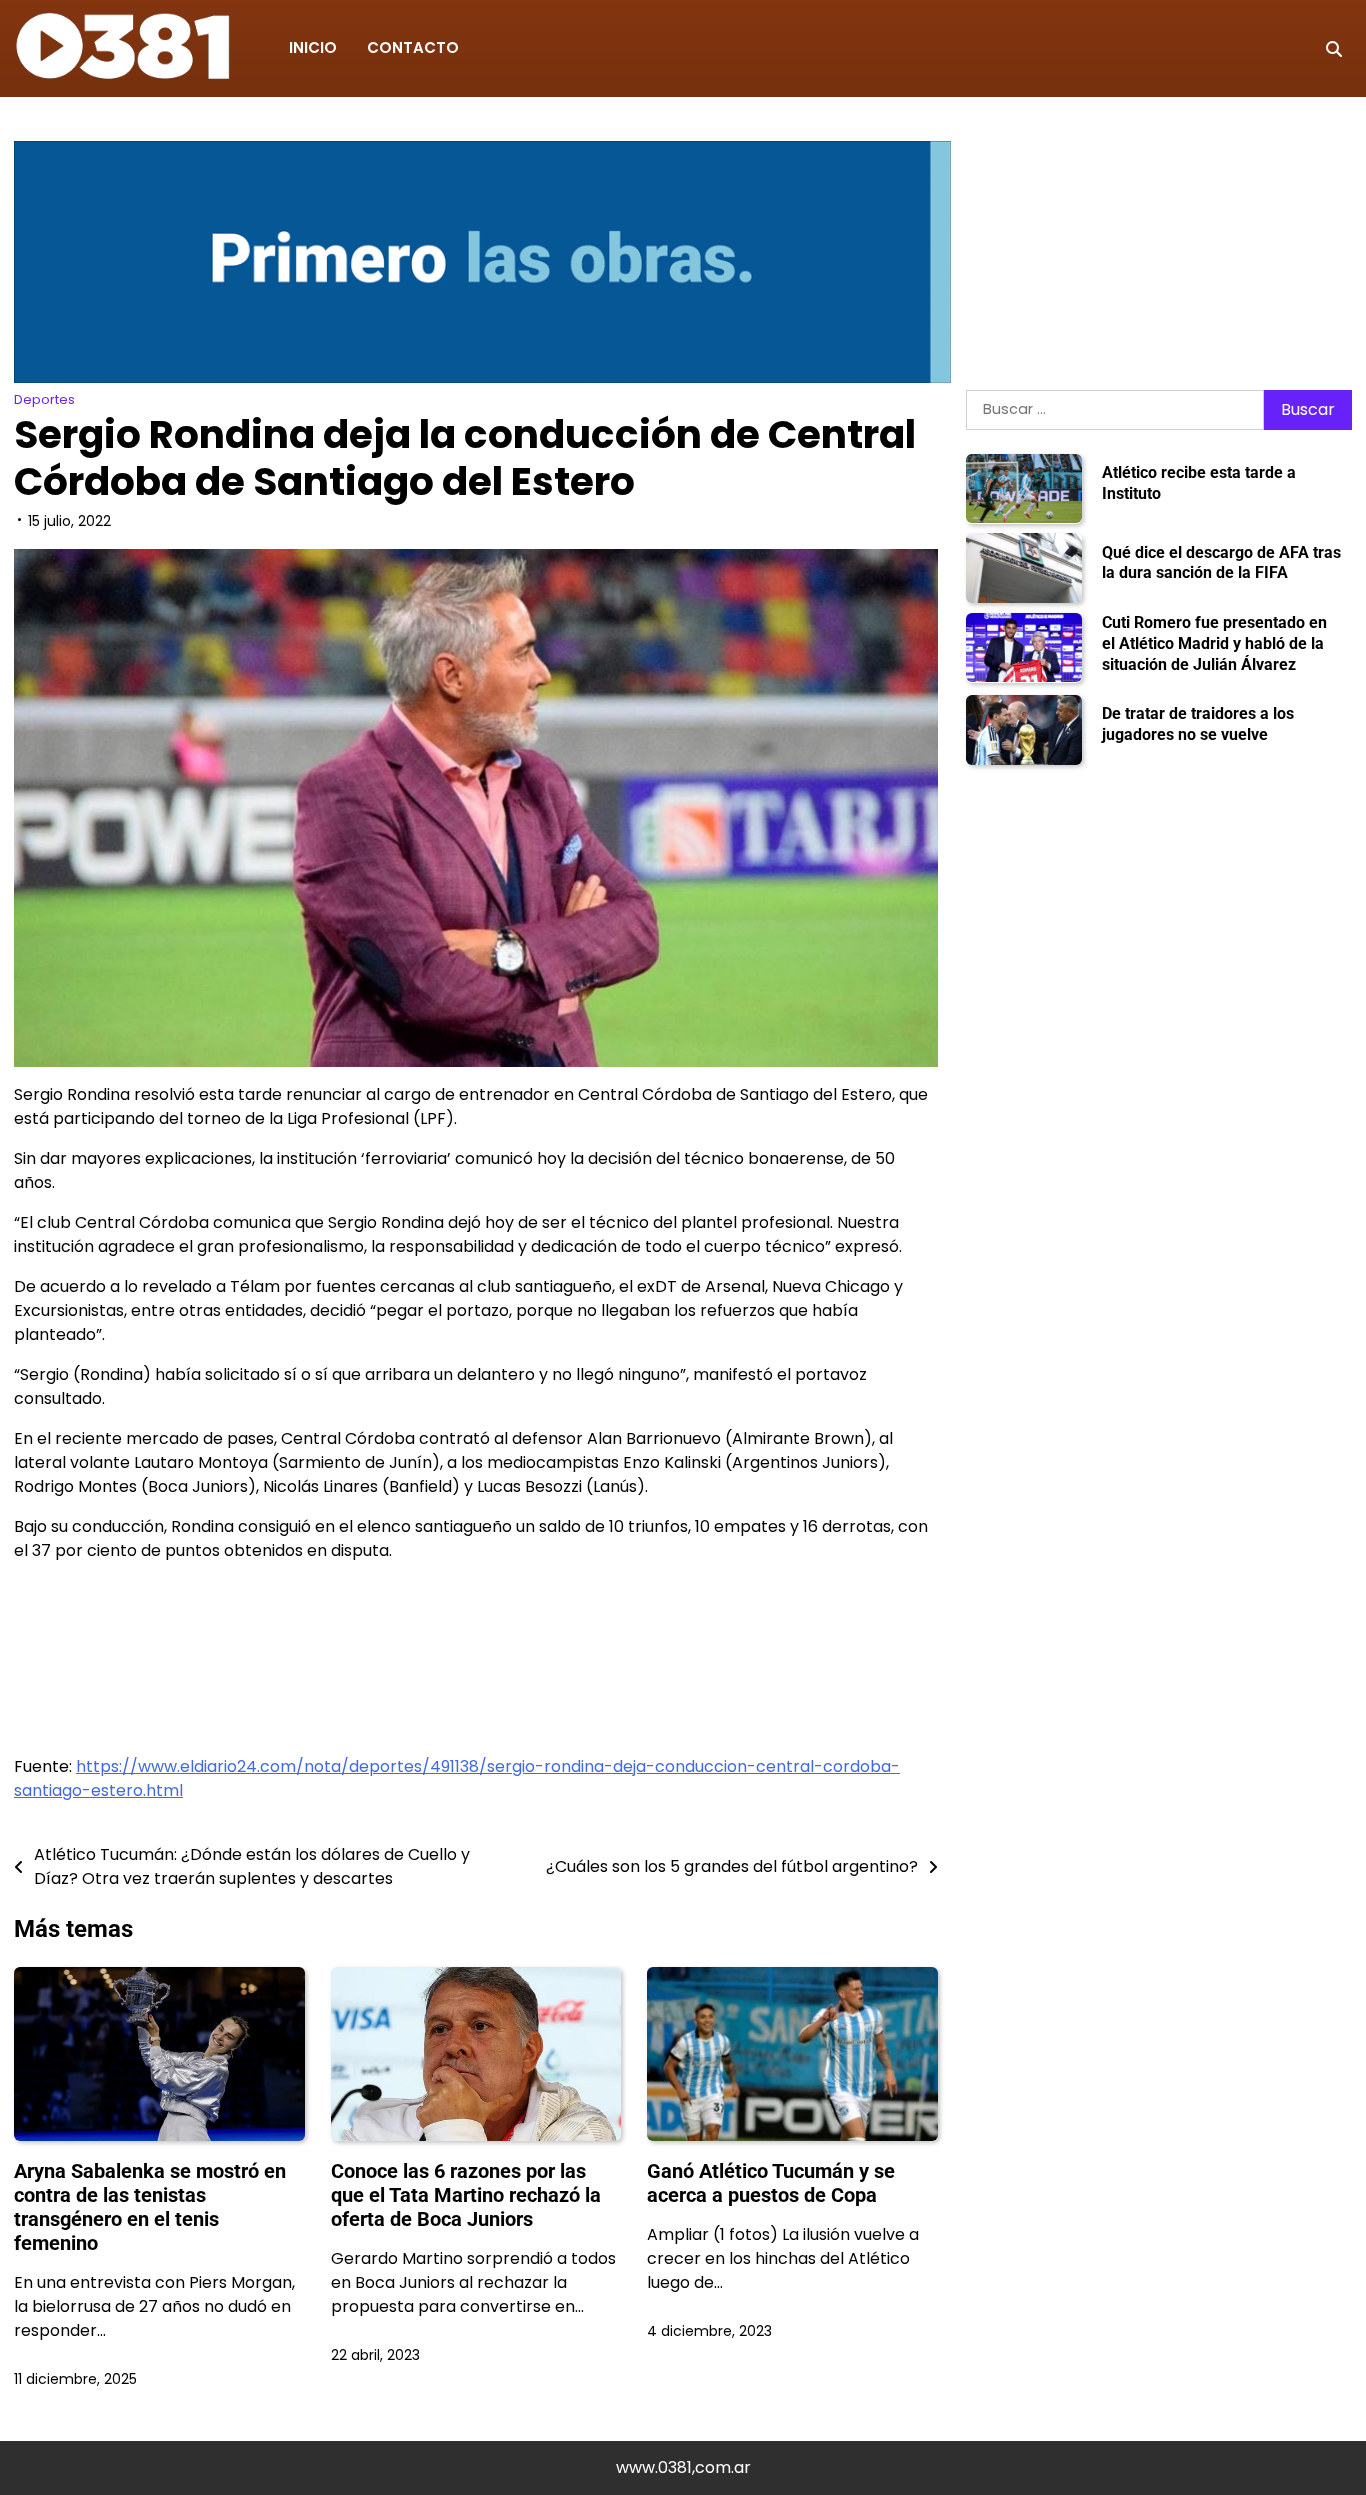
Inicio (313, 47)
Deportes (44, 399)
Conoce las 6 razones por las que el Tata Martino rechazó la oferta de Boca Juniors (466, 2195)
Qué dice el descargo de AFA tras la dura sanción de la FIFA (1221, 562)
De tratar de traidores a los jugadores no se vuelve (1198, 724)
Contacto (413, 47)
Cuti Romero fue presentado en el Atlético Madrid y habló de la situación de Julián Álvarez (1214, 643)
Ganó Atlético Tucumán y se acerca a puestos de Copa (771, 2183)
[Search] (1334, 49)
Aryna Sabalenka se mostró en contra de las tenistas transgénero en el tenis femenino (150, 2207)
